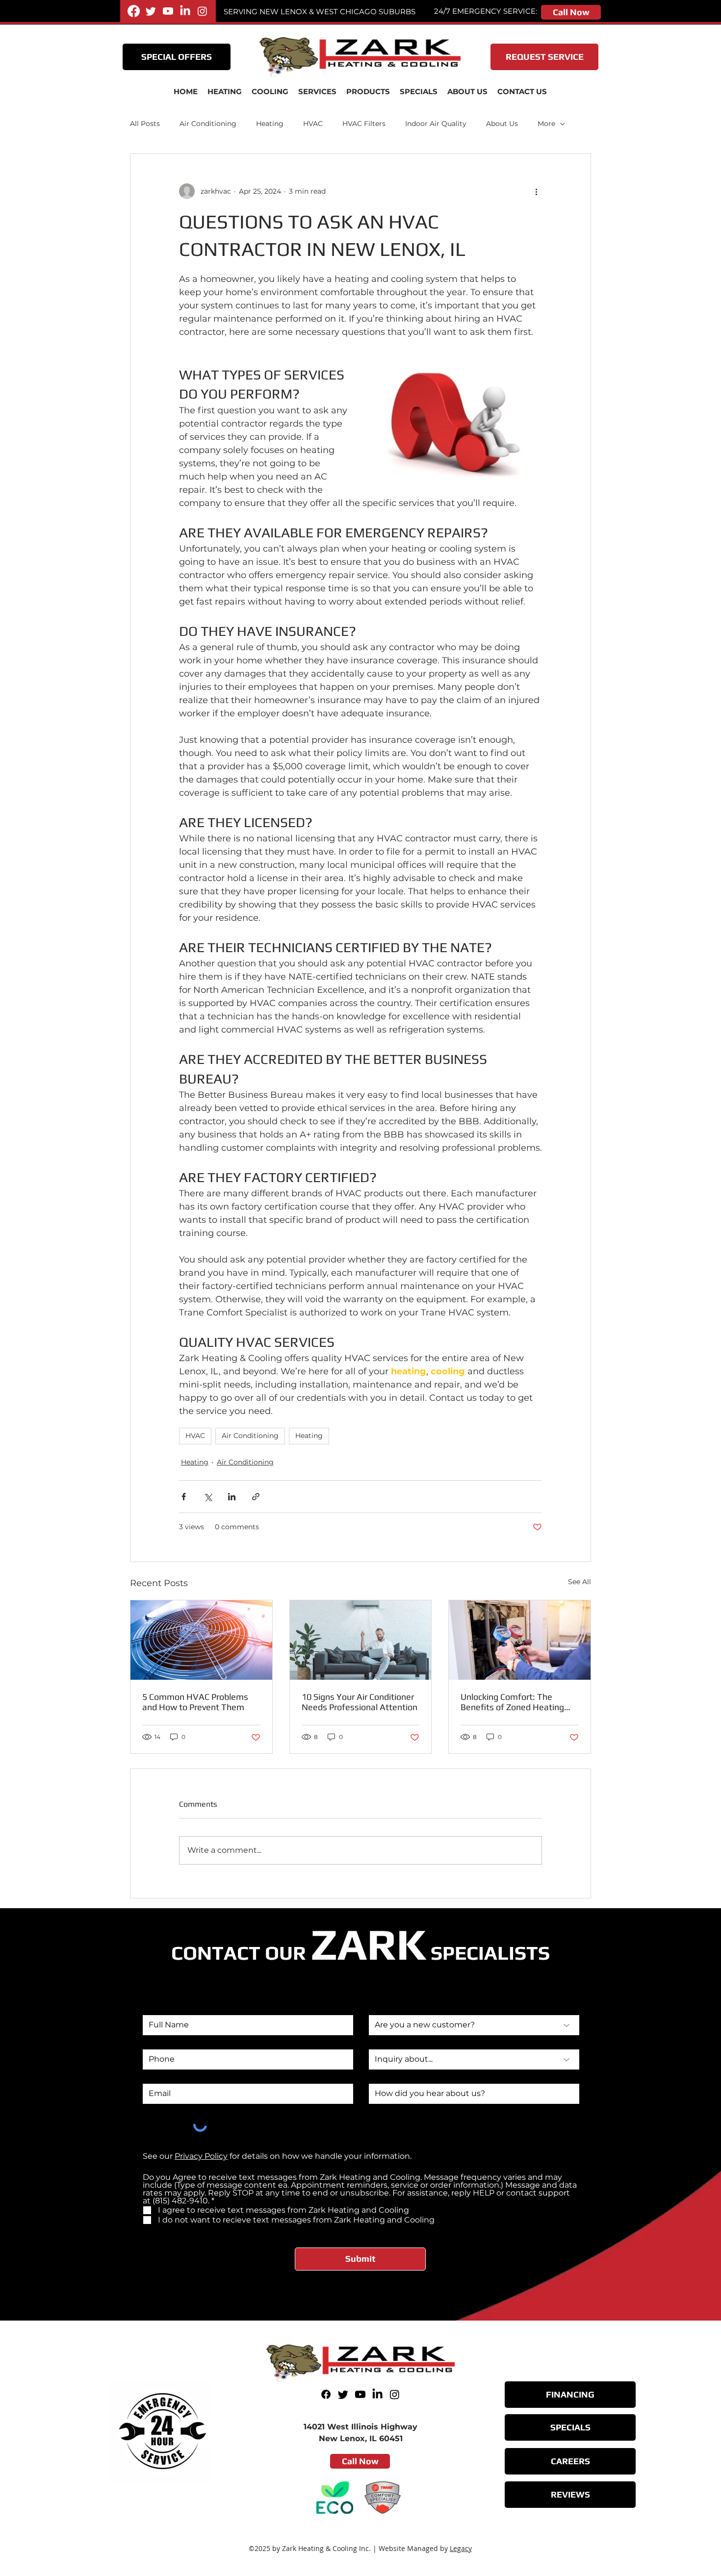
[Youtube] (168, 11)
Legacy (461, 2548)
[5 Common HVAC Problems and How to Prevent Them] (201, 1640)
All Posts (145, 124)
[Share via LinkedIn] (232, 1497)
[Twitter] (151, 11)
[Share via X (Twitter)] (208, 1497)
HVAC (313, 124)
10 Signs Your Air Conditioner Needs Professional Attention (360, 1702)
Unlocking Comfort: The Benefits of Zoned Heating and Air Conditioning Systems (517, 1702)
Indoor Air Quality (436, 124)
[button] (317, 92)
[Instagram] (202, 11)
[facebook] (134, 11)
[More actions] (536, 191)
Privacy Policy (201, 2156)
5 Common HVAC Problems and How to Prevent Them (195, 1702)
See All (579, 1582)
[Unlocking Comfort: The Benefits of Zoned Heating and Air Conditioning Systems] (520, 1640)
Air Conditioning (208, 124)
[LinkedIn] (185, 11)
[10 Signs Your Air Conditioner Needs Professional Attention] (361, 1640)
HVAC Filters (364, 124)
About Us (502, 124)
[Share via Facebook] (184, 1497)
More (546, 124)
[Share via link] (256, 1497)
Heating (270, 124)
